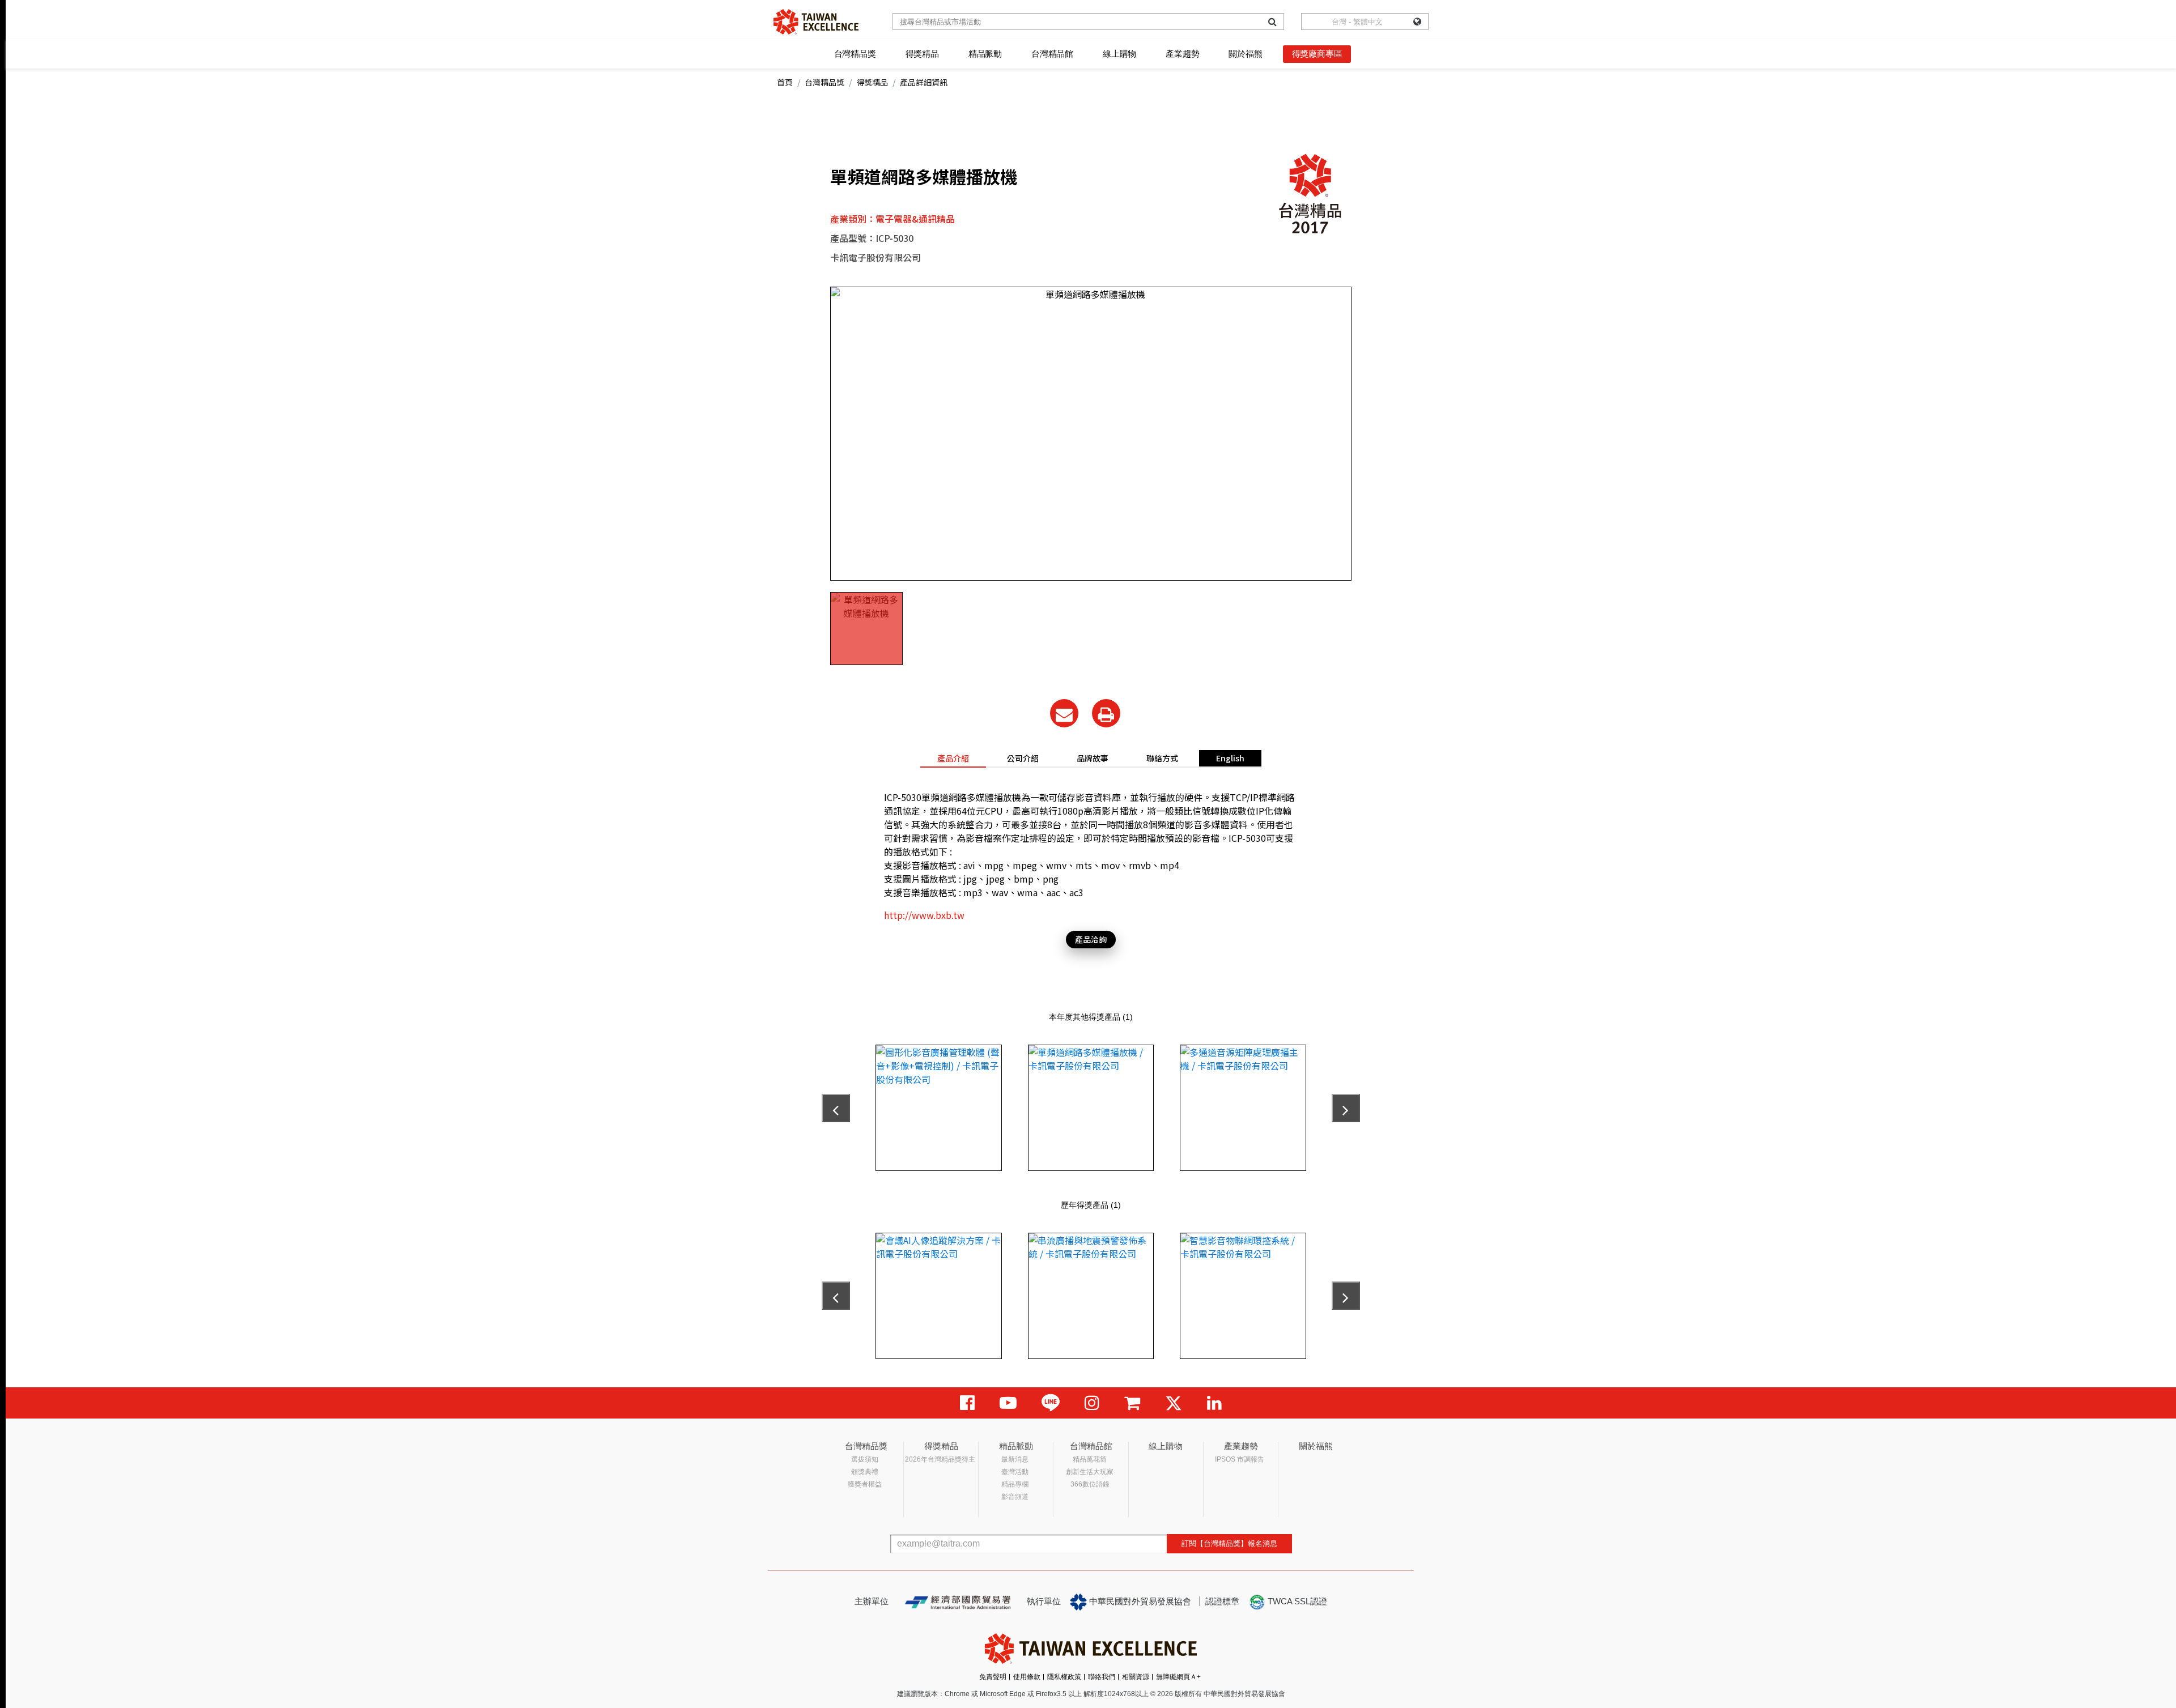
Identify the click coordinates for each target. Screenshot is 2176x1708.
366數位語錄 (1090, 1484)
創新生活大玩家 (1090, 1472)
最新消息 (1015, 1459)
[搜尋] (1272, 22)
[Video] (1008, 1403)
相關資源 (1136, 1677)
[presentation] (836, 1108)
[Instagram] (1092, 1403)
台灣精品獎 (855, 54)
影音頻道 (1015, 1497)
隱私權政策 (1064, 1677)
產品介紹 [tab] (953, 758)
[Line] (1051, 1403)
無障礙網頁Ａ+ (1178, 1677)
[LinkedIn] (1214, 1403)
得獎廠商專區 (1317, 54)
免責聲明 (993, 1677)
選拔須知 (865, 1459)
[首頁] (816, 22)
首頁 (785, 82)
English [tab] (1230, 758)
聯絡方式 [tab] (1162, 758)
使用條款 (1027, 1677)
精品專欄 (1015, 1484)
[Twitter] (1174, 1403)
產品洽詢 (1091, 939)
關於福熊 (1245, 54)
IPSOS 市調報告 (1240, 1459)
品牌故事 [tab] (1093, 758)
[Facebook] (967, 1403)
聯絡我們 (1102, 1677)
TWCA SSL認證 (1296, 1601)
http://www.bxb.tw (924, 915)
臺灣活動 (1015, 1472)
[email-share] (1064, 713)
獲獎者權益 (865, 1484)
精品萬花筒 (1090, 1459)
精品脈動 (985, 54)
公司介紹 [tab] (1023, 758)
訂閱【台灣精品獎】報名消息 (1229, 1543)
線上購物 (1119, 54)
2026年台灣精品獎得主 (940, 1459)
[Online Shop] (1132, 1403)
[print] (1106, 713)
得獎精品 (922, 54)
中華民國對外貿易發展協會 (1139, 1601)
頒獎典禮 (865, 1472)
